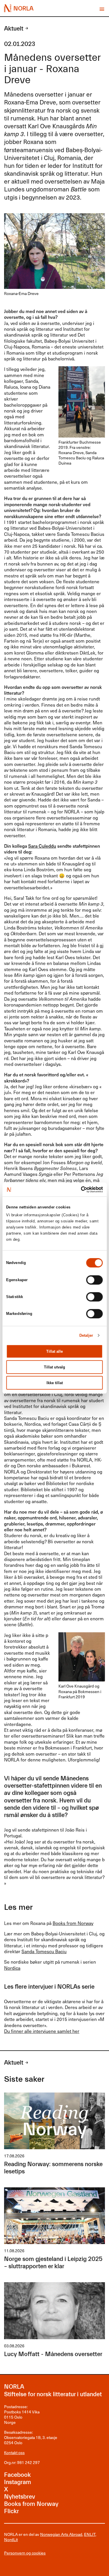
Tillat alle (54, 1351)
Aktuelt (14, 29)
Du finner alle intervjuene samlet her (42, 2031)
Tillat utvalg (54, 1367)
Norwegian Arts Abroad (61, 2534)
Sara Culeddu (42, 846)
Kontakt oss (14, 2453)
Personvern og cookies (25, 2553)
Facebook (17, 2475)
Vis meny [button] (102, 9)
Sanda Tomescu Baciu (44, 1951)
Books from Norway (73, 1923)
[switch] (95, 1280)
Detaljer (86, 1335)
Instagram (18, 2482)
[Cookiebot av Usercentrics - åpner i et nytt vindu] (78, 1189)
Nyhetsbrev (20, 2497)
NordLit (11, 2539)
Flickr (11, 2511)
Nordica (12, 1968)
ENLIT (90, 2534)
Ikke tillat (55, 1383)
